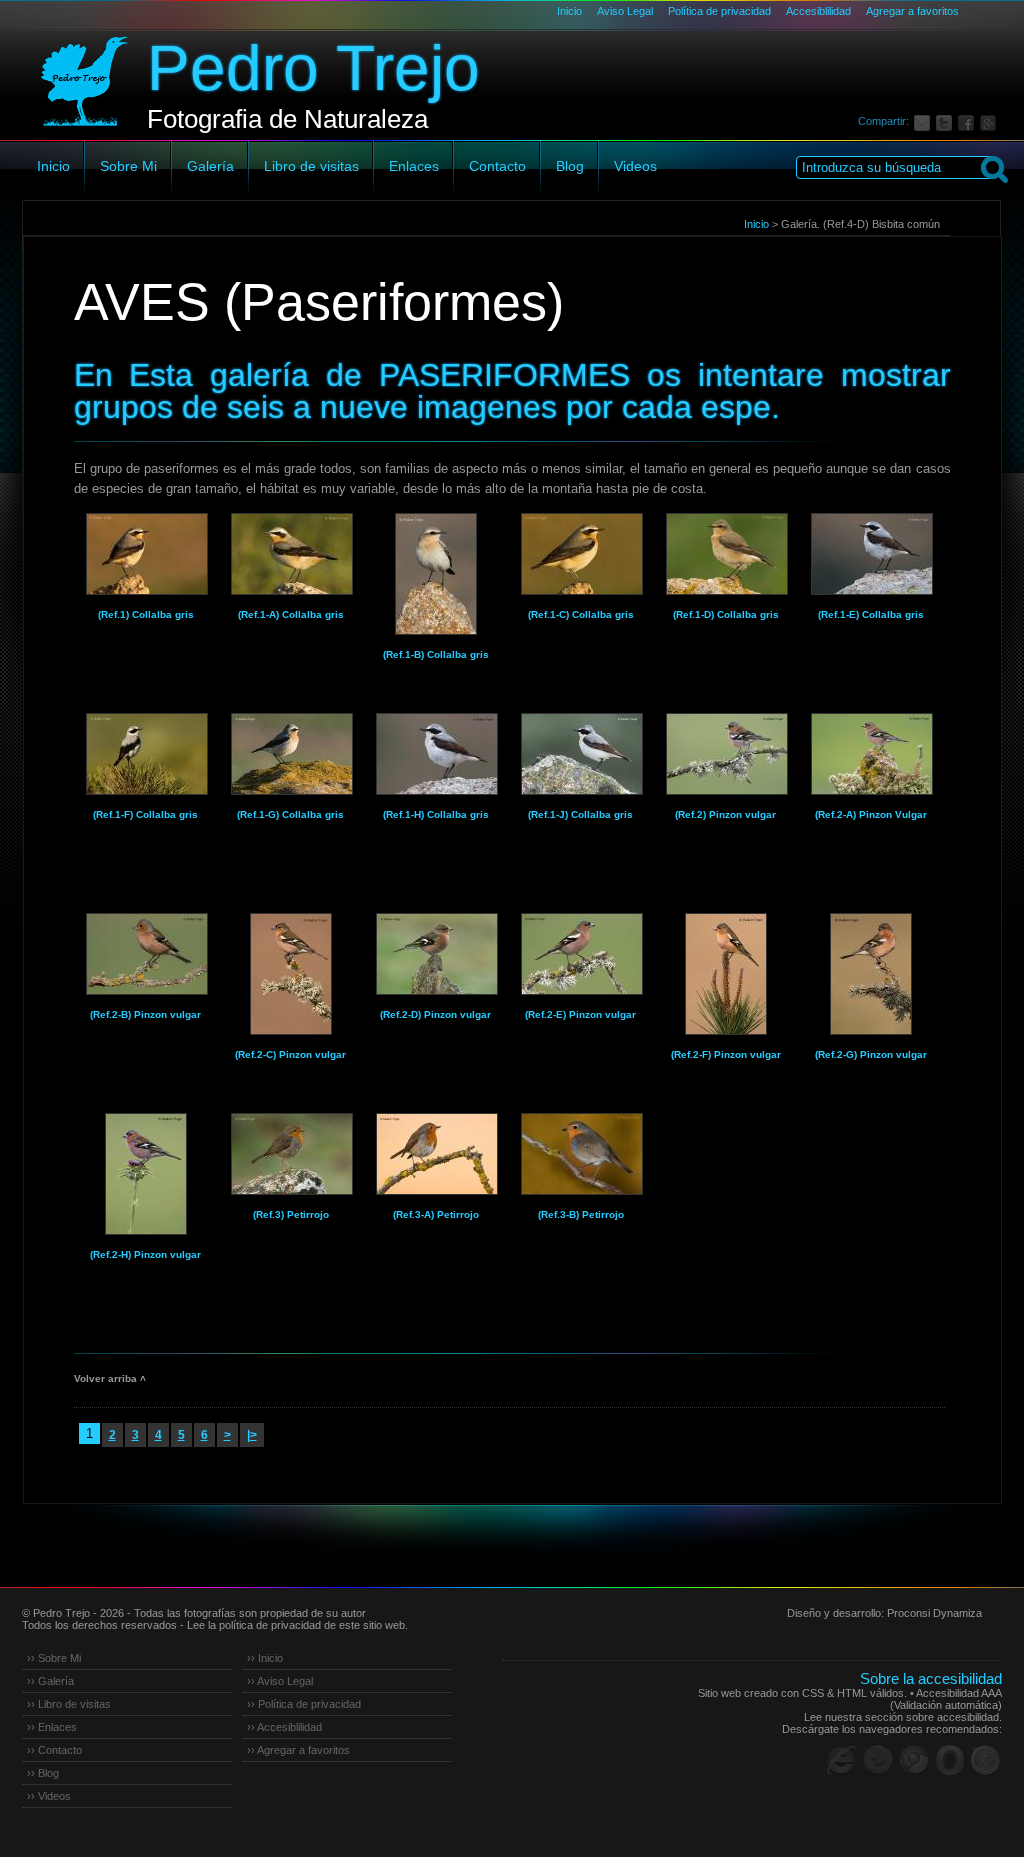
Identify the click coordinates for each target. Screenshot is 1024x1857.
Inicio (569, 11)
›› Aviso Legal (280, 1681)
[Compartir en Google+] (991, 121)
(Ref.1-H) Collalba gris (436, 814)
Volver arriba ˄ (110, 1378)
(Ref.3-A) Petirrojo (436, 1214)
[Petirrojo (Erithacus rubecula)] (291, 1154)
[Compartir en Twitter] (947, 121)
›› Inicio (265, 1658)
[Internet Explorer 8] (842, 1760)
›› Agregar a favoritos (298, 1750)
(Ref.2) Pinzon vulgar (725, 814)
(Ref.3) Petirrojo (291, 1214)
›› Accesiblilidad (284, 1727)
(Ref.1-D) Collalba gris (726, 614)
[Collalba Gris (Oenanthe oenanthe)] (146, 554)
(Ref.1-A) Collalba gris (291, 614)
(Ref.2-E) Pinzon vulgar (580, 1014)
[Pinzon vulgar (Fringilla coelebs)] (726, 754)
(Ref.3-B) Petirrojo (581, 1214)
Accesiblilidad (818, 11)
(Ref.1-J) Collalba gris (580, 814)
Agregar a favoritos (912, 11)
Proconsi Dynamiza (934, 1613)
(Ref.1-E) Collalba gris (871, 614)
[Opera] (950, 1760)
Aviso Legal (625, 11)
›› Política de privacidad (304, 1704)
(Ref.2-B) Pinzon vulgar (145, 1014)
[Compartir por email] (925, 121)
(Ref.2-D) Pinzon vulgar (435, 1014)
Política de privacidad (719, 11)
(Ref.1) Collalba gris (146, 614)
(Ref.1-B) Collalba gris (436, 654)
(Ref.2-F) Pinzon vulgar (726, 1054)
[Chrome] (914, 1760)
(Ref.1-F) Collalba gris (145, 814)
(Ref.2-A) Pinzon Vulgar (871, 814)
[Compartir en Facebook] (969, 121)
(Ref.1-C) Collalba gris (581, 614)
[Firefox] (878, 1760)
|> (252, 1435)
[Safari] (986, 1760)
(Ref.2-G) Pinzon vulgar (871, 1054)
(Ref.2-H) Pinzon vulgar (145, 1254)
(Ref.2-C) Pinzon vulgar (290, 1054)
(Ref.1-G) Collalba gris (290, 814)
